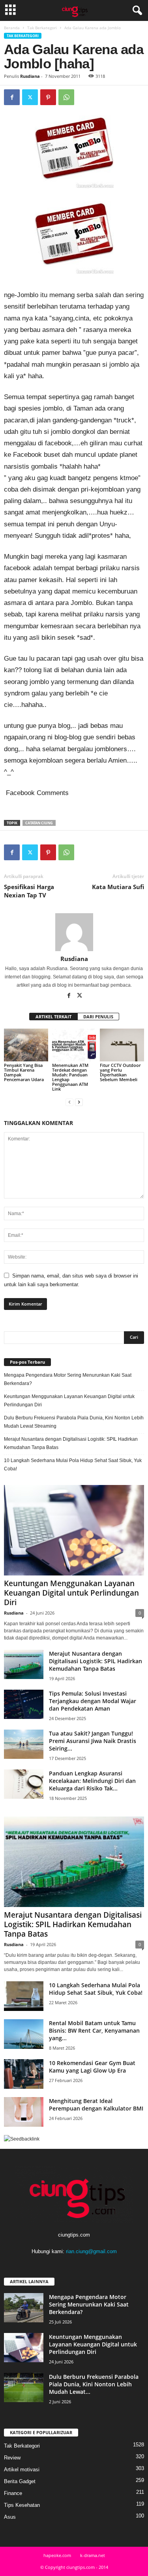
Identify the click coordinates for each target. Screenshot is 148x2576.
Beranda (12, 28)
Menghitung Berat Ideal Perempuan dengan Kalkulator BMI (96, 2105)
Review (12, 2458)
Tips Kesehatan (22, 2505)
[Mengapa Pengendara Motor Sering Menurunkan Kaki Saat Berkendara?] (24, 2308)
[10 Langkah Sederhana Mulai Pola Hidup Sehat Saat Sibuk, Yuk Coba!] (24, 1996)
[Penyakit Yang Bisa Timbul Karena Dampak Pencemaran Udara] (26, 1045)
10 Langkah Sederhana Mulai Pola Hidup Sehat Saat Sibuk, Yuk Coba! (73, 1465)
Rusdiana (30, 76)
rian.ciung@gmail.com (91, 2251)
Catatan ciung (39, 823)
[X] (30, 97)
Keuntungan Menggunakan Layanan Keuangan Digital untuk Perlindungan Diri (69, 1401)
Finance (13, 2493)
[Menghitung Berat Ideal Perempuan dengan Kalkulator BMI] (24, 2112)
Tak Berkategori (42, 28)
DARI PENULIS (98, 1017)
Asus (10, 2517)
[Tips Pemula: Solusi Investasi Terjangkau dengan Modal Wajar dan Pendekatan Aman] (24, 1704)
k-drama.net (93, 2555)
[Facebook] (12, 97)
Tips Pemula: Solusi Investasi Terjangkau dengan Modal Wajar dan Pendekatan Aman (93, 1701)
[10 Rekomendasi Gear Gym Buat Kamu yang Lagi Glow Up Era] (24, 2074)
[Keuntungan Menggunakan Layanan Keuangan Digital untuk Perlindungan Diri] (74, 1530)
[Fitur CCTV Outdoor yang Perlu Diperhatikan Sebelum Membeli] (122, 1045)
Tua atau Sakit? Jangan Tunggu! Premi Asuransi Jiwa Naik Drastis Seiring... (93, 1741)
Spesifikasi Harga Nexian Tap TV (29, 891)
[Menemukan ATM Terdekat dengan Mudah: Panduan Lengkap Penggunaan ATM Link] (74, 1045)
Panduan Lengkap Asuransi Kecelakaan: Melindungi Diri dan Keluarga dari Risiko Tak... (92, 1781)
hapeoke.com (57, 2555)
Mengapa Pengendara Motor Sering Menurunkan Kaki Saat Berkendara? (68, 1379)
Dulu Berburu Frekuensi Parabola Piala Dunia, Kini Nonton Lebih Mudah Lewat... (94, 2384)
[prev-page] (69, 1102)
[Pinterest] (48, 97)
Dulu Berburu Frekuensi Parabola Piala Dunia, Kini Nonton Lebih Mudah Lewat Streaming (74, 1422)
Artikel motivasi (22, 2470)
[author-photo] (74, 932)
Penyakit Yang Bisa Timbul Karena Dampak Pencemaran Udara (25, 1072)
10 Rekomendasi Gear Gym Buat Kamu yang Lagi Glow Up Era (92, 2067)
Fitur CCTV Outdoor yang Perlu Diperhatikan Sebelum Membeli (120, 1072)
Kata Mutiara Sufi (118, 887)
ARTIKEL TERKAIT (53, 1017)
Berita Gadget (20, 2481)
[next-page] (79, 1102)
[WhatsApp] (66, 97)
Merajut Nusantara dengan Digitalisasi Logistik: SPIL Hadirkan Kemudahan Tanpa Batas (71, 1443)
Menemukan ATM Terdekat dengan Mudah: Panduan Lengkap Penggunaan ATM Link (70, 1077)
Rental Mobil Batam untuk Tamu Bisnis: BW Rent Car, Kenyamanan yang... (94, 2030)
